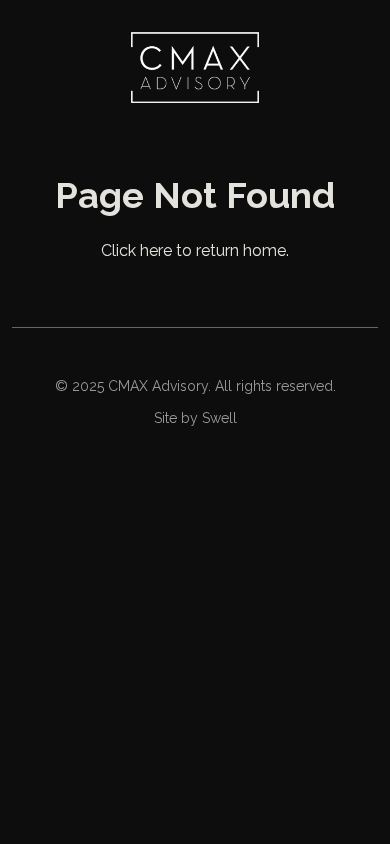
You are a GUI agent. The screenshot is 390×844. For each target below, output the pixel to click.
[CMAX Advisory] (195, 67)
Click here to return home (193, 250)
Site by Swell (195, 418)
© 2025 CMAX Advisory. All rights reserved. (195, 386)
